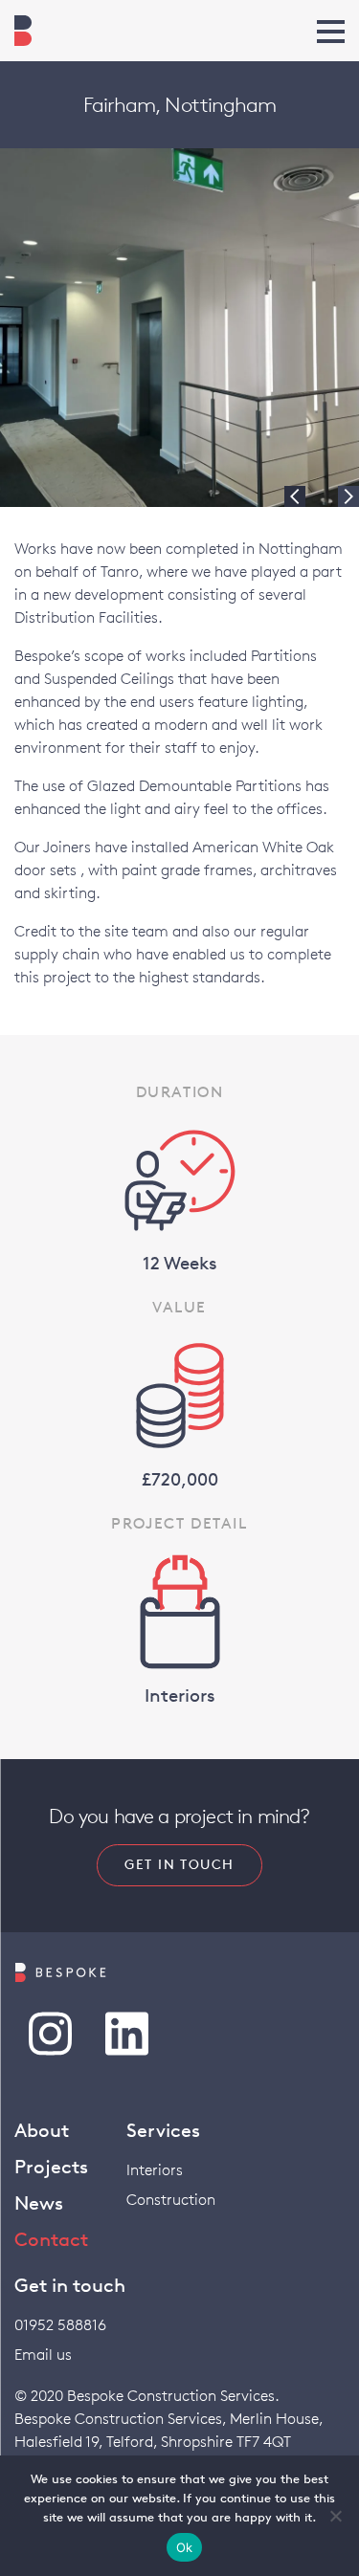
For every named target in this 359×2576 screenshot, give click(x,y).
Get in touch (179, 1864)
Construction (171, 2200)
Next (348, 496)
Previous (295, 496)
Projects (51, 2167)
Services (163, 2130)
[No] (335, 2516)
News (39, 2203)
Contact (51, 2239)
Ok (185, 2547)
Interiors (155, 2170)
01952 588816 (60, 2325)
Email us (43, 2355)
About (42, 2130)
